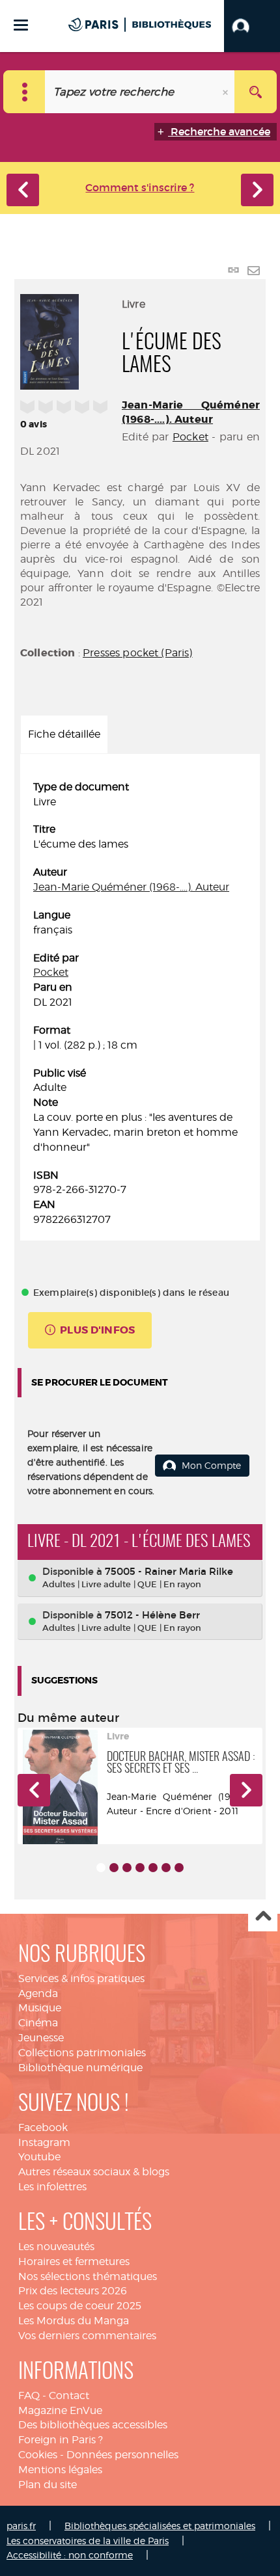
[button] (252, 26)
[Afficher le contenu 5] (153, 1868)
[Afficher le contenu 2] (114, 1868)
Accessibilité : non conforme (70, 2555)
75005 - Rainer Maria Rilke (169, 1571)
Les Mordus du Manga (74, 2321)
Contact (69, 2395)
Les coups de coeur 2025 (80, 2306)
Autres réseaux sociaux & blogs (94, 2172)
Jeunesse (41, 2038)
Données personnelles (122, 2455)
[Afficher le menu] (21, 25)
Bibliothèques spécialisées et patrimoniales (160, 2526)
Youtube (39, 2157)
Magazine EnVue (60, 2410)
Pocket (190, 437)
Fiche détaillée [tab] (64, 734)
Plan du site (48, 2485)
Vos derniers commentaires (87, 2336)
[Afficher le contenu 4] (140, 1868)
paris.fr (21, 2526)
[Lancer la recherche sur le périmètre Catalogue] (256, 92)
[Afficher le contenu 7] (179, 1868)
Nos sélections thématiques (88, 2276)
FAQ (29, 2395)
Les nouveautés (56, 2247)
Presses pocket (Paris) (138, 653)
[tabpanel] (140, 1004)
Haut (263, 1917)
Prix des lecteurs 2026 (73, 2291)
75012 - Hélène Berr (152, 1615)
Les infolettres (52, 2187)
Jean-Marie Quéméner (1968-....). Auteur (191, 412)
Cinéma (38, 2023)
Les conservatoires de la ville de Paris (88, 2541)
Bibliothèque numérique (80, 2068)
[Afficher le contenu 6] (166, 1868)
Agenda (38, 1993)
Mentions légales (60, 2470)
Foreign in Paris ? (61, 2440)
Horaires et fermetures (74, 2261)
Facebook (43, 2127)
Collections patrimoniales (82, 2053)
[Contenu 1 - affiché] (101, 1868)
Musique (40, 2008)
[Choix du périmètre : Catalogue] (24, 92)
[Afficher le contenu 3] (127, 1868)
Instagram (44, 2142)
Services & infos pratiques (81, 1979)
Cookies (38, 2455)
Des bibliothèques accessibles (93, 2425)
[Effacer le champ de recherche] (227, 92)
